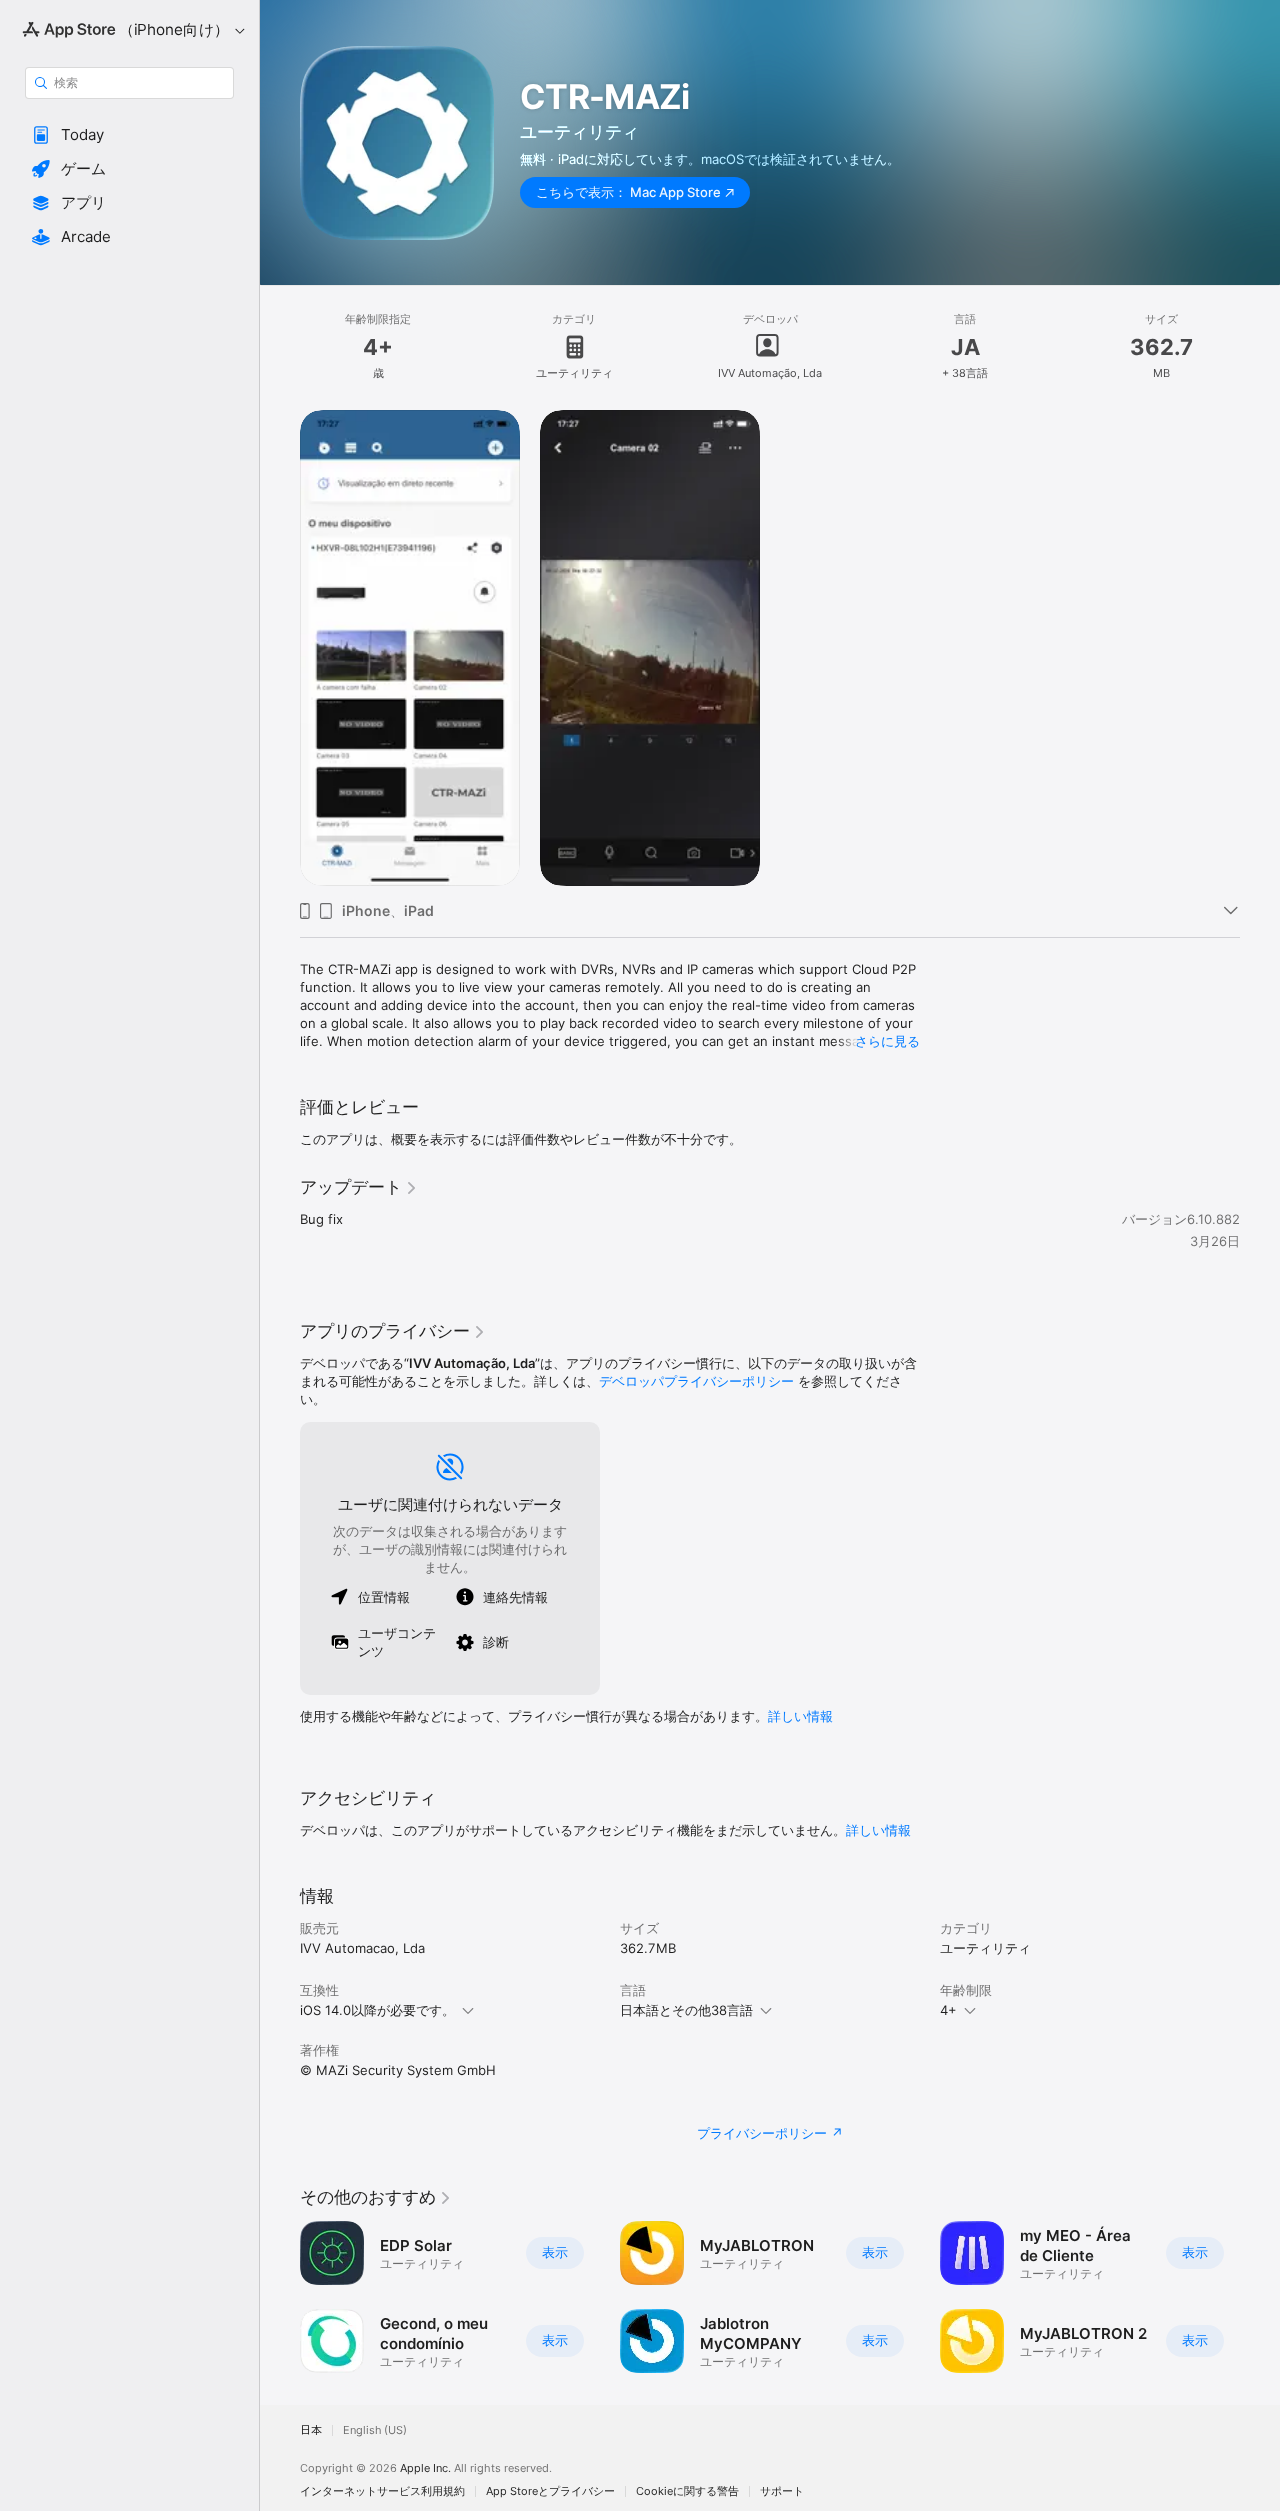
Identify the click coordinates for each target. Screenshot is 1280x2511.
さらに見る (887, 1041)
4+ (948, 2010)
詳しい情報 (800, 1716)
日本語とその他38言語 (686, 2010)
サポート (782, 2491)
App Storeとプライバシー (550, 2491)
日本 (311, 2430)
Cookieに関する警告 (687, 2491)
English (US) (375, 2430)
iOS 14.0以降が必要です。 (377, 2010)
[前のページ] (280, 2297)
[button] (129, 135)
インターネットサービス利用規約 (382, 2491)
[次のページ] (1260, 2297)
